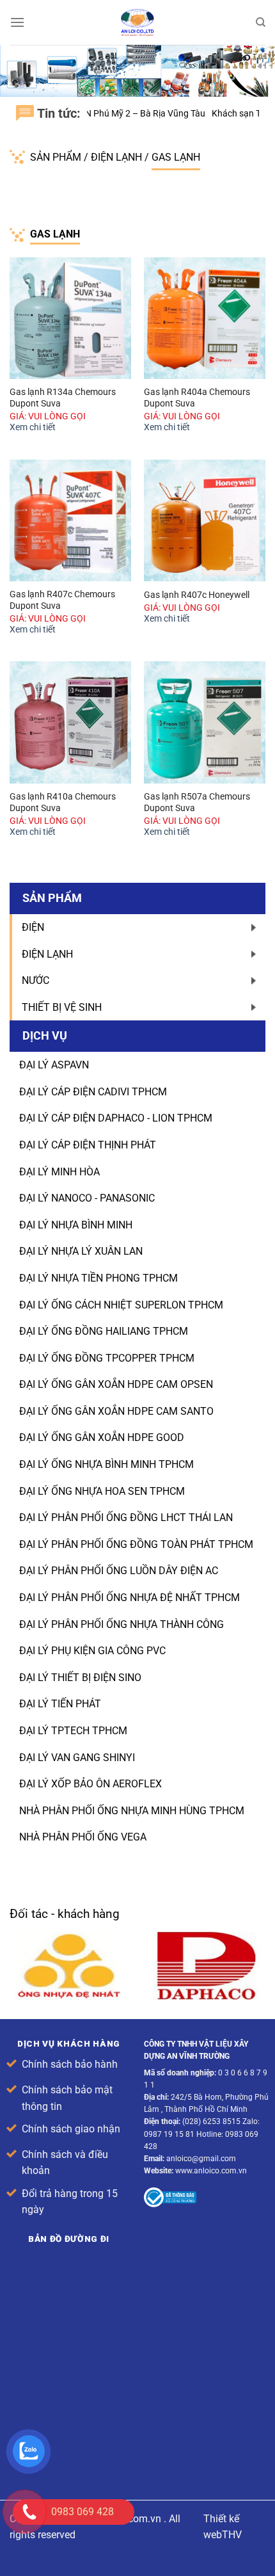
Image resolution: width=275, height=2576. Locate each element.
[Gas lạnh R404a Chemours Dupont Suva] (205, 318)
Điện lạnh (118, 157)
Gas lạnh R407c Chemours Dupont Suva (62, 600)
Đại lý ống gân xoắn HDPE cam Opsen (116, 1384)
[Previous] (255, 1916)
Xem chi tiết (33, 427)
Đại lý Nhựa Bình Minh (76, 1225)
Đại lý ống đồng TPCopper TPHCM (107, 1358)
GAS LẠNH (176, 157)
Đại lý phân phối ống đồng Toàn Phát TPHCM (136, 1544)
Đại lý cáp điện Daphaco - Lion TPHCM (116, 1118)
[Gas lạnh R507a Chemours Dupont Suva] (205, 722)
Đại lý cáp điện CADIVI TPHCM (93, 1092)
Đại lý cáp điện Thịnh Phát (88, 1145)
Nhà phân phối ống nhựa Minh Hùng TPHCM (132, 1811)
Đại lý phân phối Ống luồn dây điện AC (119, 1571)
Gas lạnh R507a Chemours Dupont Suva (197, 802)
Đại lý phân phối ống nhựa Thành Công (122, 1624)
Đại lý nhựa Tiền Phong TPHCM (98, 1278)
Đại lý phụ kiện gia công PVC (92, 1651)
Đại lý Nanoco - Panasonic (87, 1198)
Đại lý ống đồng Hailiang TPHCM (104, 1331)
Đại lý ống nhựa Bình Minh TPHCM (106, 1464)
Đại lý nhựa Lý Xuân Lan (81, 1251)
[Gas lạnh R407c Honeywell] (205, 520)
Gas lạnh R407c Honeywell (197, 595)
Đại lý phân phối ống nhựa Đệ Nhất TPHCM (130, 1598)
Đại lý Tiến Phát (60, 1704)
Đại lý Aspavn (54, 1065)
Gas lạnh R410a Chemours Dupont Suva (63, 802)
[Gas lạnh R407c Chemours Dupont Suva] (70, 520)
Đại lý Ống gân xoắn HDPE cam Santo (116, 1411)
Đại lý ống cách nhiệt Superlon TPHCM (121, 1305)
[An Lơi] (137, 22)
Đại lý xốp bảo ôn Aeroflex (90, 1784)
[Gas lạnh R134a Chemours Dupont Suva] (70, 318)
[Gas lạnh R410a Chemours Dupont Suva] (70, 722)
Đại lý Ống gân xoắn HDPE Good (102, 1437)
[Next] (263, 1916)
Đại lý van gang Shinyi (77, 1758)
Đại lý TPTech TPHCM (73, 1731)
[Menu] (17, 22)
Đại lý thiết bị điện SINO (80, 1678)
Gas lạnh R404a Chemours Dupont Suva (197, 398)
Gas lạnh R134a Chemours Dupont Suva (63, 398)
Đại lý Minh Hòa (59, 1172)
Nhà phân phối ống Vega (83, 1837)
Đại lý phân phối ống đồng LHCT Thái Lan (126, 1517)
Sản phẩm (57, 157)
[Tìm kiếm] (261, 22)
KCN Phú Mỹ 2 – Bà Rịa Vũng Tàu (107, 113)
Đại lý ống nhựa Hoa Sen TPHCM (102, 1491)
